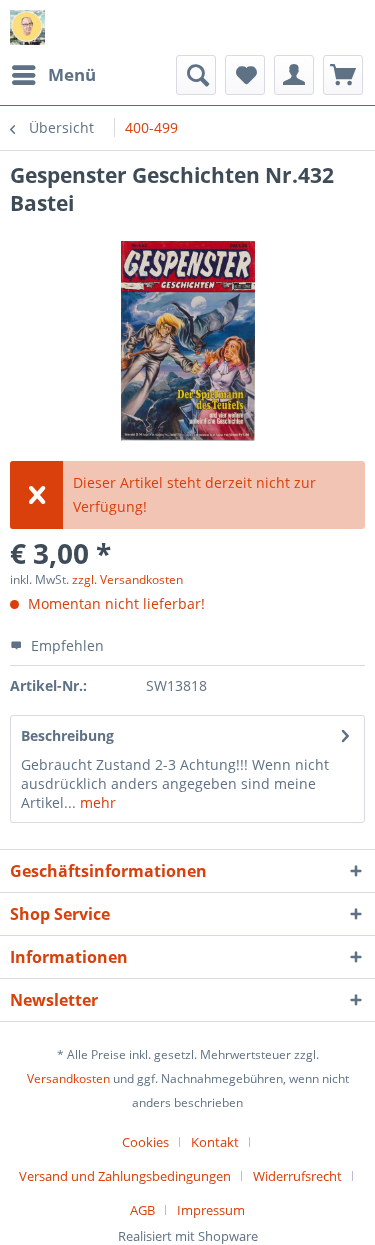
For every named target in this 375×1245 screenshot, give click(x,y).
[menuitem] (53, 75)
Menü (72, 74)
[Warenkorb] (343, 75)
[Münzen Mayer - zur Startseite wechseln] (27, 27)
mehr (96, 802)
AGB (142, 1210)
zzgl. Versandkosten (127, 579)
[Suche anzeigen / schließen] (196, 75)
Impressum (211, 1210)
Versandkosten (68, 1078)
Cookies (145, 1142)
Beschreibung (67, 735)
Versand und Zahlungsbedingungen (125, 1176)
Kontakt (215, 1142)
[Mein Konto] (294, 75)
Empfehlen (65, 645)
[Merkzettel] (245, 75)
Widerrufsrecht (297, 1176)
